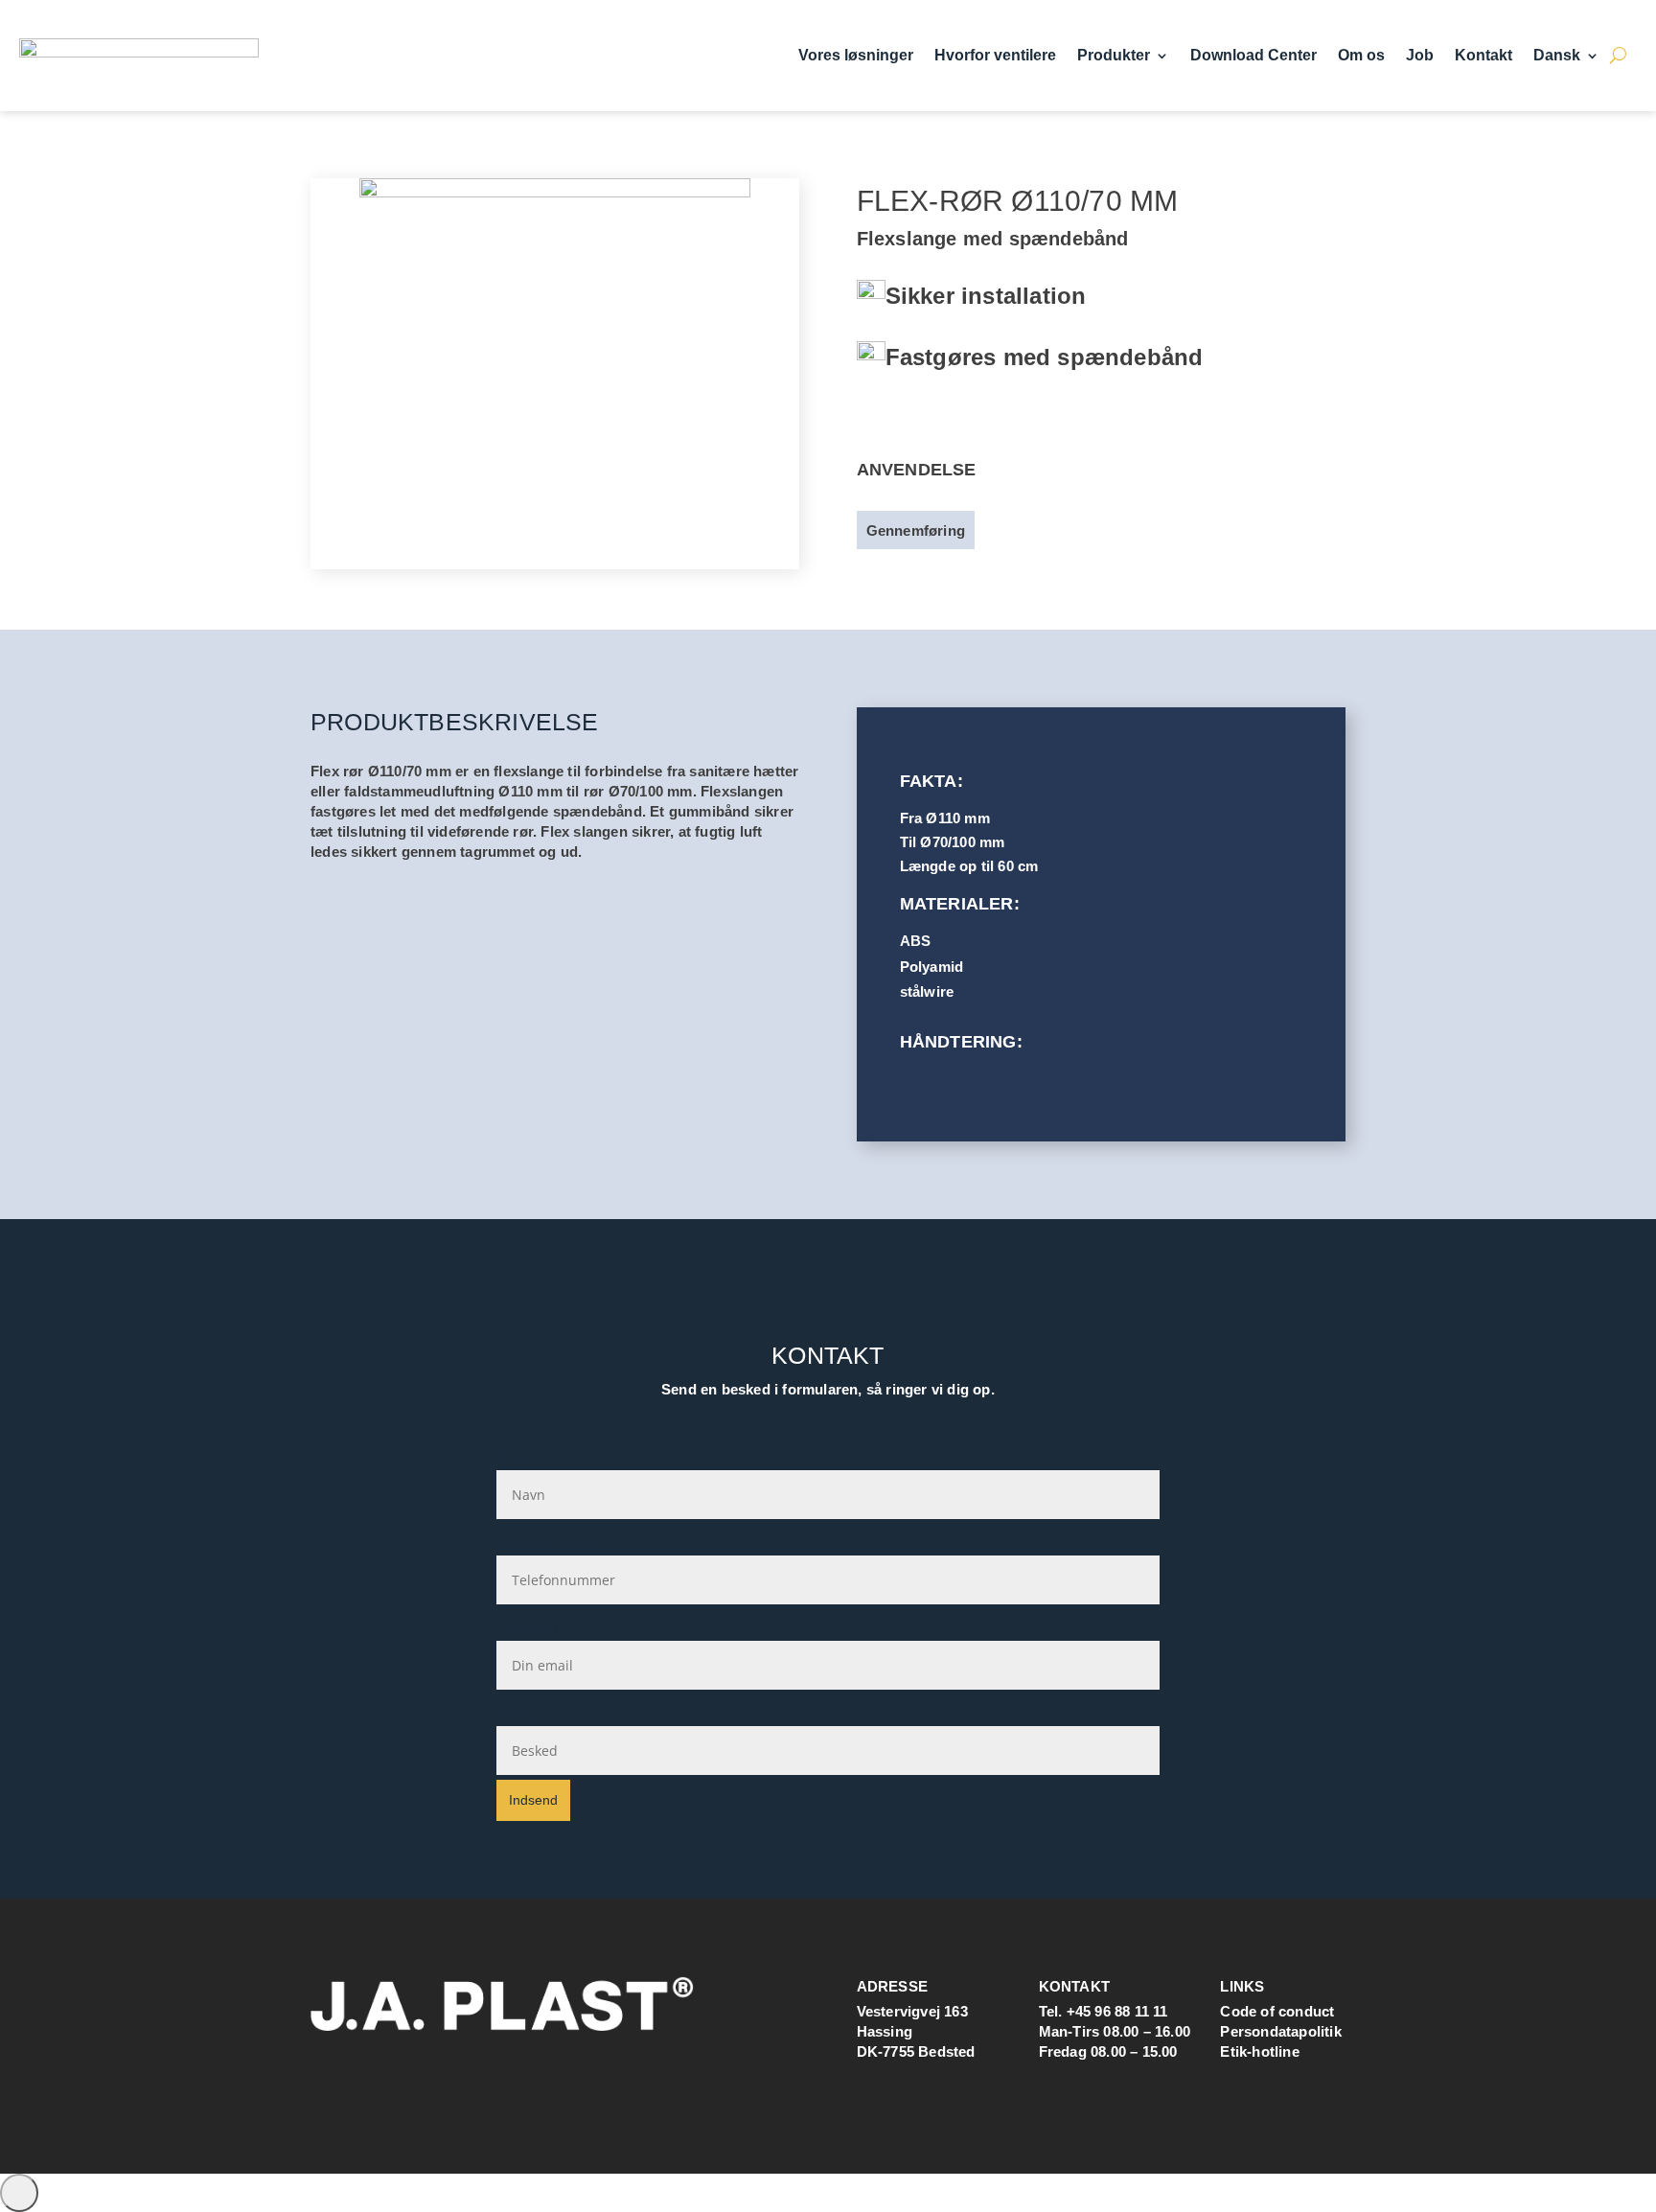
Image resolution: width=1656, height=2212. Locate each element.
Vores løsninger (856, 56)
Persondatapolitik (1280, 2031)
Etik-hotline (1259, 2051)
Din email (527, 1629)
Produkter (1114, 56)
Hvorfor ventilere (995, 56)
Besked (519, 1714)
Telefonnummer (548, 1544)
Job (1420, 56)
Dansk (1557, 56)
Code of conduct (1277, 2011)
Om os (1361, 56)
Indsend (533, 1800)
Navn (513, 1458)
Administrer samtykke (19, 2193)
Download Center (1253, 56)
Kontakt (1483, 56)
